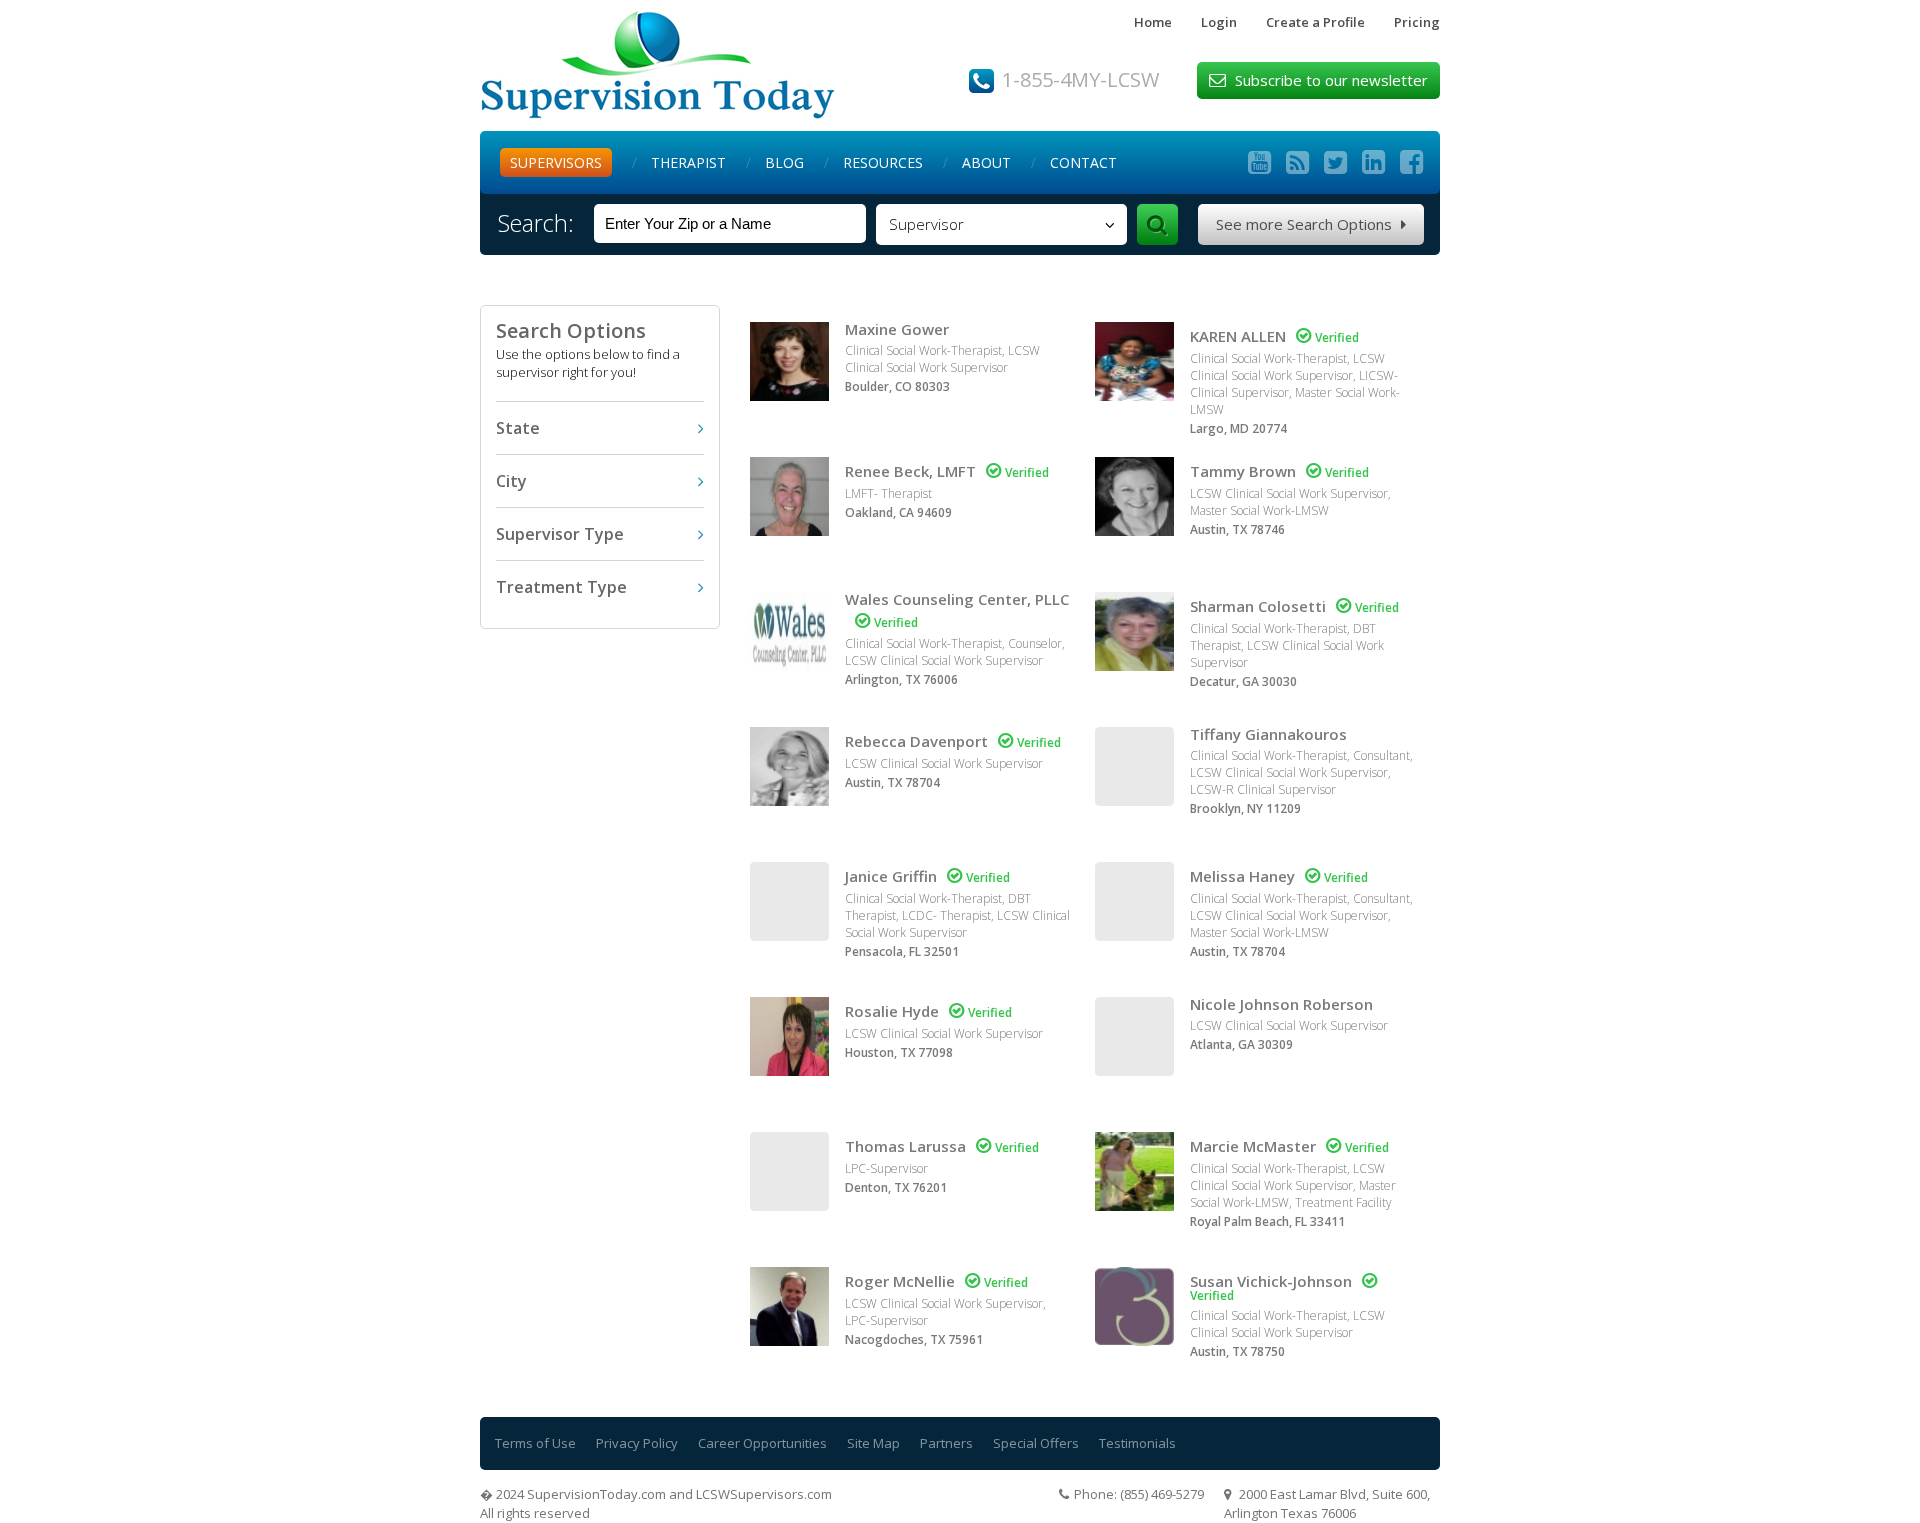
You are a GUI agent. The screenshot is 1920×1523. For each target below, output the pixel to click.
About (986, 162)
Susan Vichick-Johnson (1271, 1281)
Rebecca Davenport (916, 741)
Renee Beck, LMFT (910, 471)
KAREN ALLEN (1238, 336)
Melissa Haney (1242, 876)
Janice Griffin (891, 876)
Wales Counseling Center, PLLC (957, 599)
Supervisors (556, 162)
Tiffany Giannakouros (1268, 734)
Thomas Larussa (905, 1146)
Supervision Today (658, 65)
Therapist (688, 162)
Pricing (1417, 22)
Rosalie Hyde (892, 1011)
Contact (1083, 162)
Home (1153, 22)
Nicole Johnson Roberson (1281, 1004)
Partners (946, 1443)
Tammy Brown (1243, 471)
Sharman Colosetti (1258, 606)
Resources (883, 162)
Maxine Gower (897, 329)
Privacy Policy (637, 1443)
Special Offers (1036, 1443)
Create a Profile (1315, 22)
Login (1219, 22)
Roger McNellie (900, 1281)
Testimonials (1137, 1443)
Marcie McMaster (1253, 1146)
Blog (784, 162)
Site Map (873, 1443)
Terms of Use (535, 1443)
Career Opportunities (762, 1443)
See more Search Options (1311, 224)
